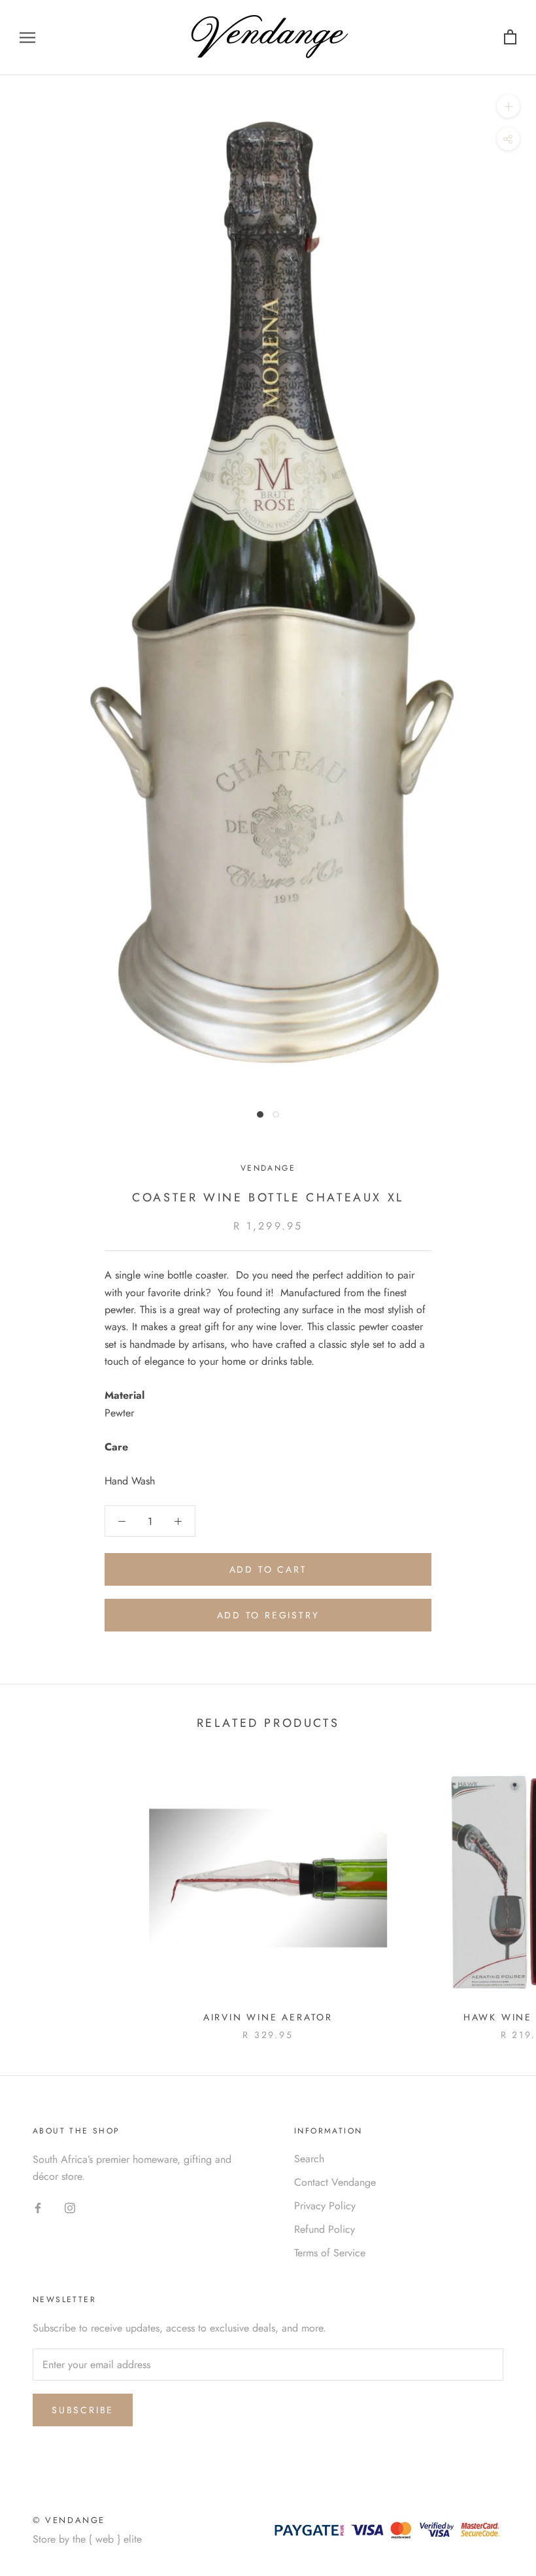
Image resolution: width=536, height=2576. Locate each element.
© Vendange (69, 2520)
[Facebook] (38, 2207)
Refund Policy (325, 2229)
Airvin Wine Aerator (268, 2017)
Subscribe (83, 2410)
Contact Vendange (335, 2182)
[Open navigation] (27, 38)
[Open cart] (510, 38)
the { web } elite (107, 2539)
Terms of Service (330, 2253)
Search (309, 2159)
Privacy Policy (325, 2206)
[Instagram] (70, 2207)
